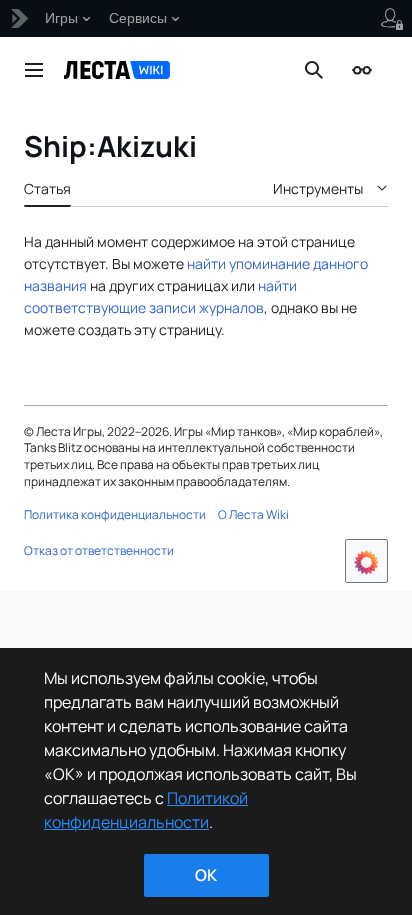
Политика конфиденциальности (115, 514)
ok (206, 875)
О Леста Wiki (253, 514)
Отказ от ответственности (99, 550)
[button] (34, 70)
